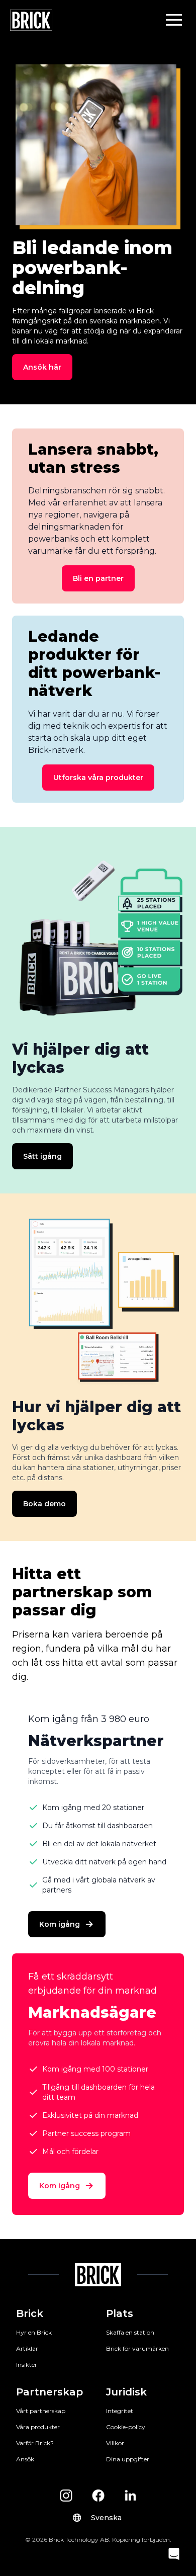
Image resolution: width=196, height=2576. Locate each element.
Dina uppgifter (128, 2459)
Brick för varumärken (137, 2348)
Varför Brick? (35, 2443)
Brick (30, 2313)
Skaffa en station (130, 2332)
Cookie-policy (126, 2427)
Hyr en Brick (34, 2332)
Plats (120, 2313)
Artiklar (27, 2348)
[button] (174, 20)
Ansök (25, 2459)
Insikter (27, 2365)
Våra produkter (38, 2427)
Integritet (120, 2411)
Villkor (115, 2443)
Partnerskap (50, 2392)
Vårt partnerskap (41, 2411)
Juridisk (126, 2392)
